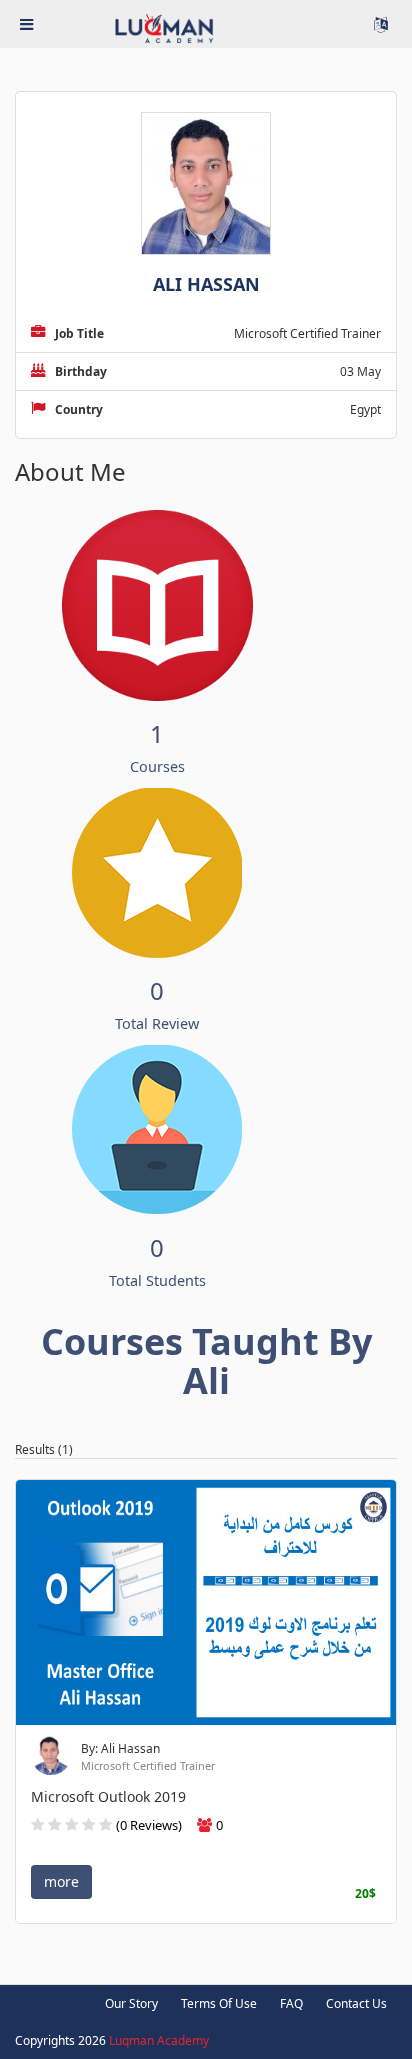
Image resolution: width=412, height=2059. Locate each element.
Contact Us (356, 2003)
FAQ (291, 2003)
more (61, 1881)
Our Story (131, 2003)
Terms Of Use (219, 2003)
